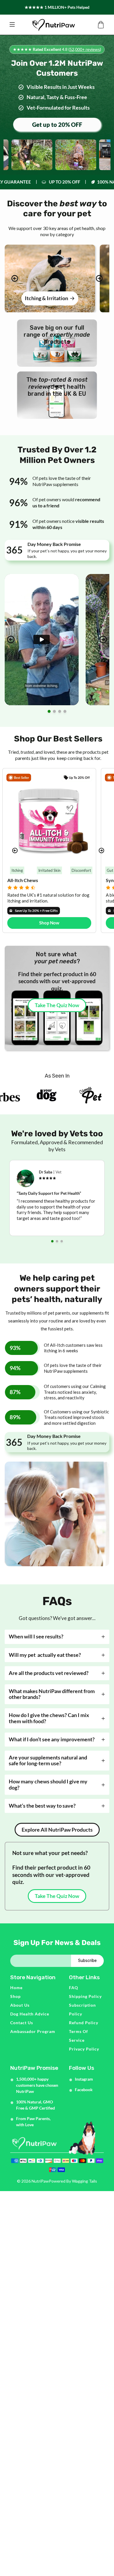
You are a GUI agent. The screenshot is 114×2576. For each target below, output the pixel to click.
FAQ (74, 1988)
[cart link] (101, 25)
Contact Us (22, 2023)
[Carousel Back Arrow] (15, 278)
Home (16, 1988)
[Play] (42, 639)
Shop (15, 1996)
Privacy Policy (84, 2049)
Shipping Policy (85, 1996)
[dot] (49, 711)
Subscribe (87, 1961)
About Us (20, 2005)
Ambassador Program (33, 2031)
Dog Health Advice (30, 2014)
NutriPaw (40, 2181)
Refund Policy (84, 2023)
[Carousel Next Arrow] (99, 278)
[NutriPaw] (53, 25)
